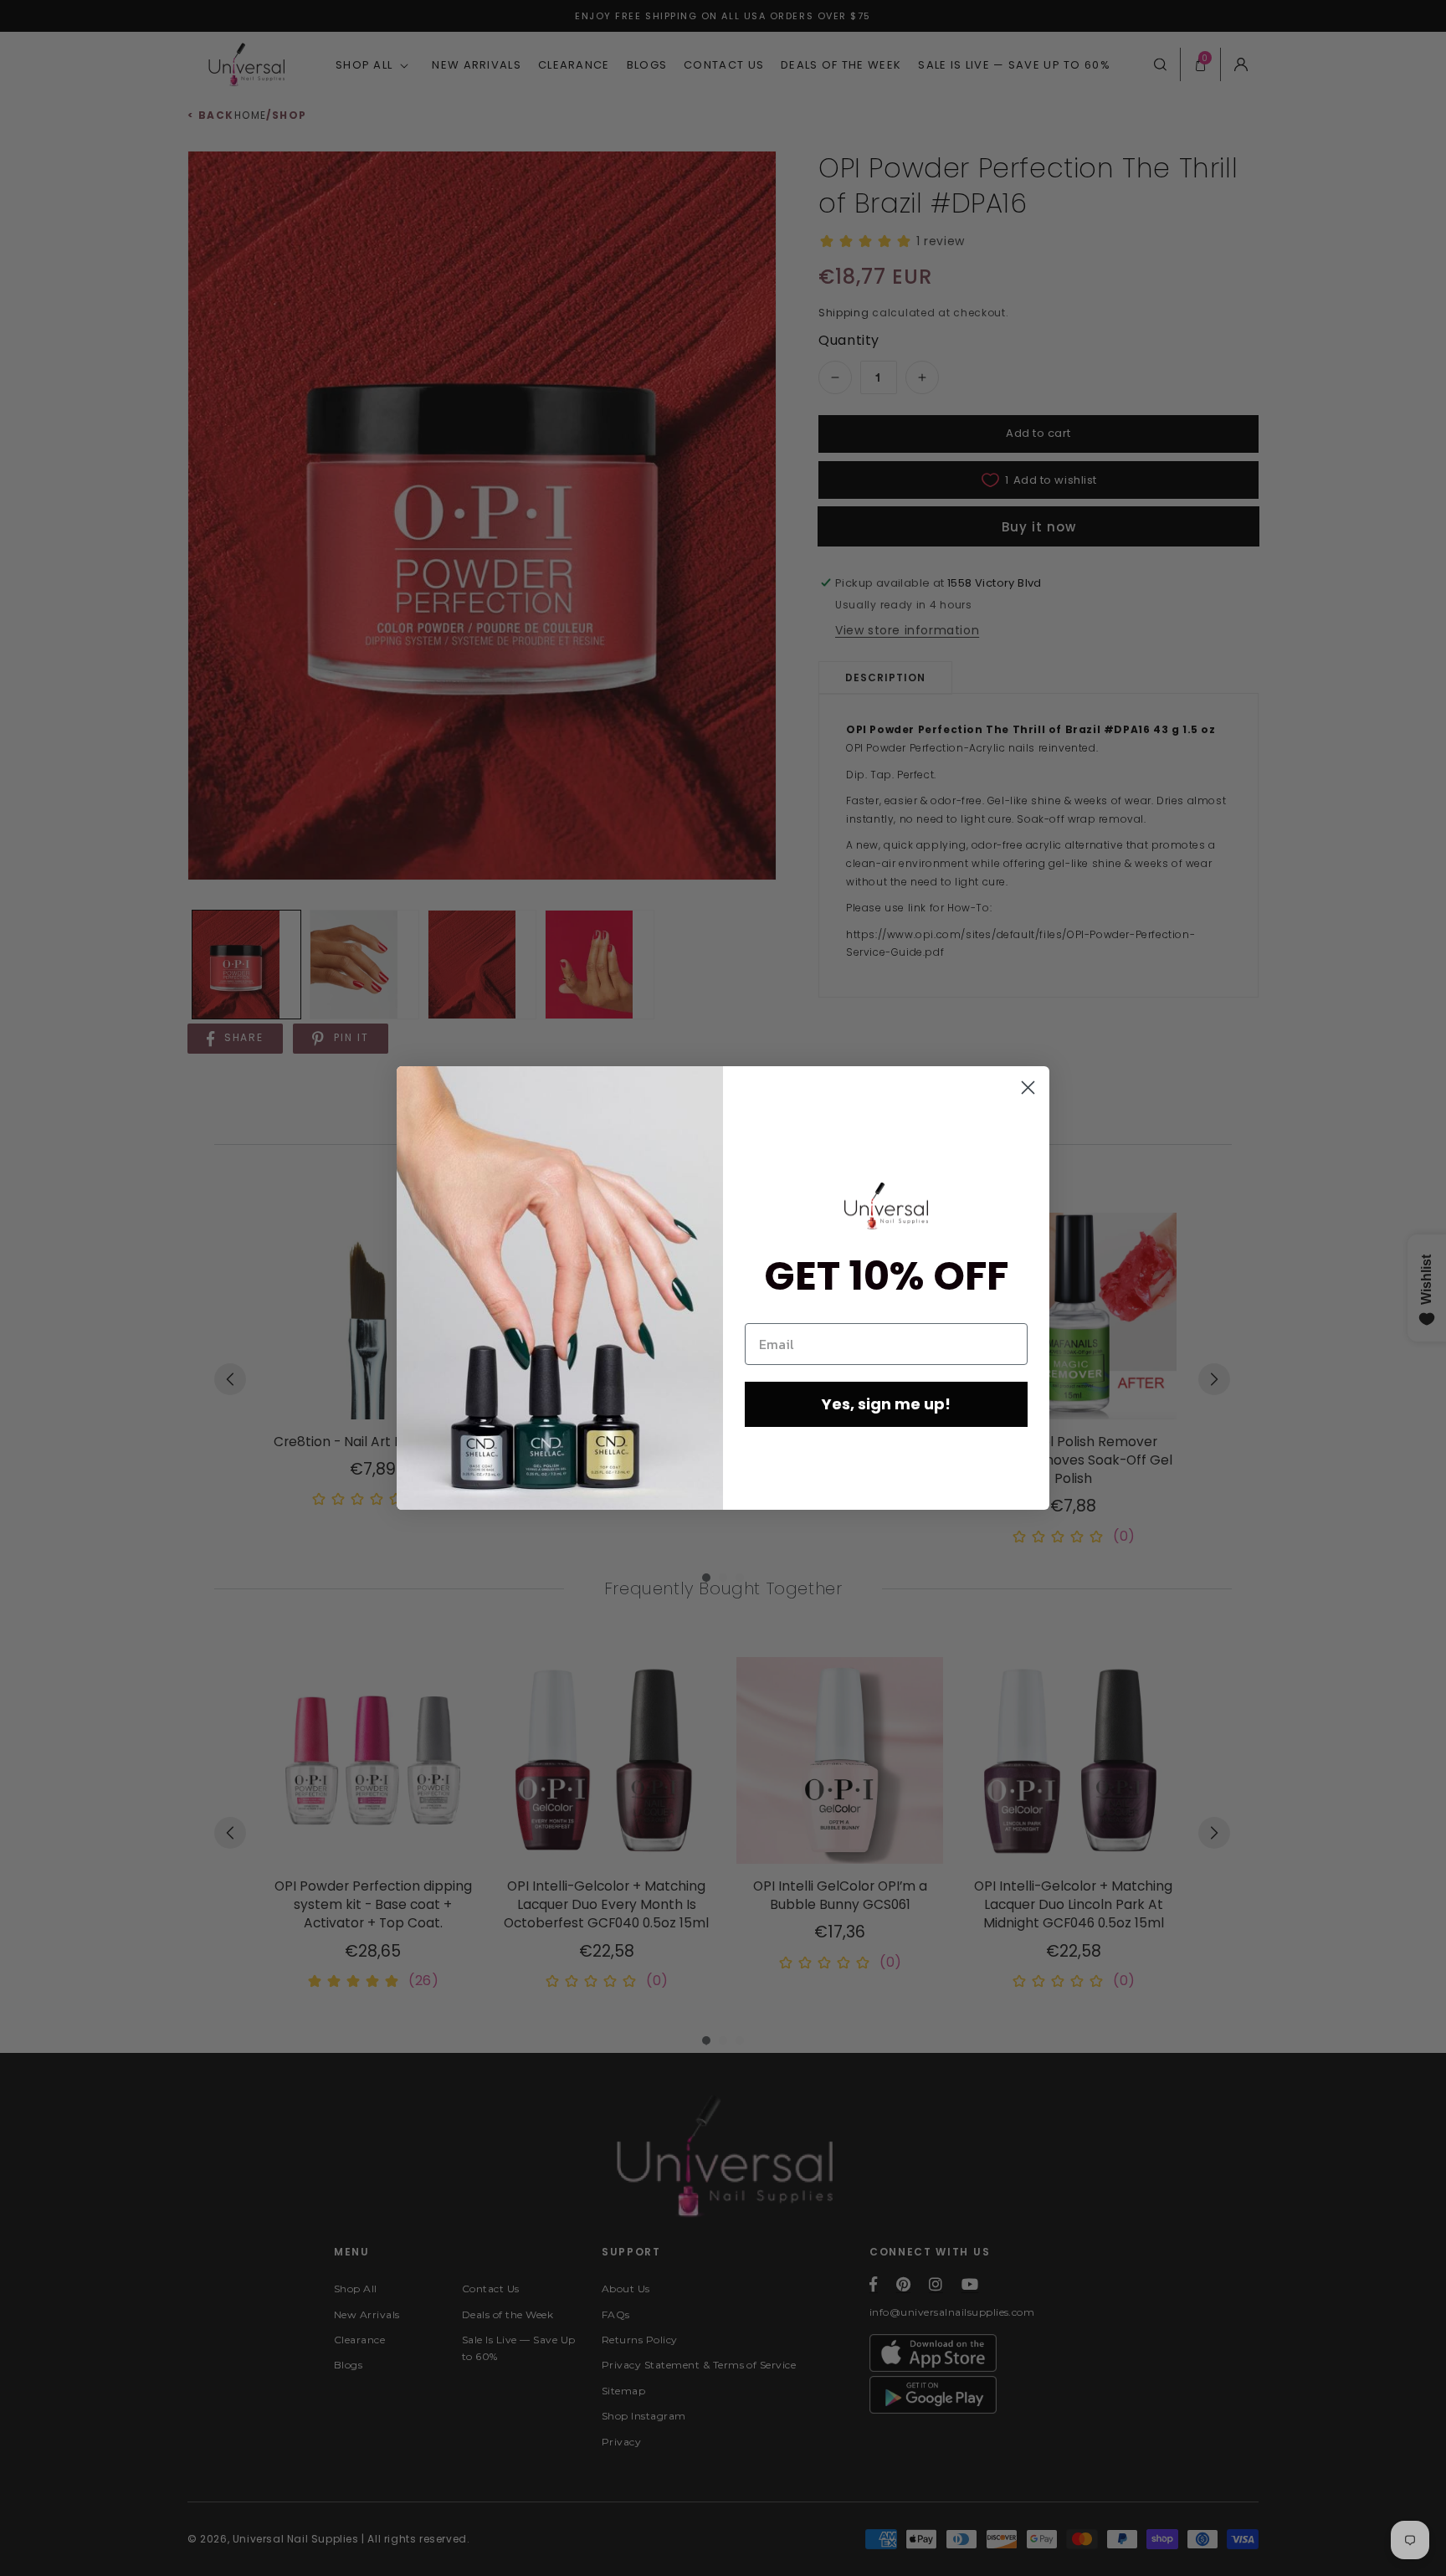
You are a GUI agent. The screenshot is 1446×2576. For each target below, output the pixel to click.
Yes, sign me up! (886, 1404)
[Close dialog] (1028, 1088)
